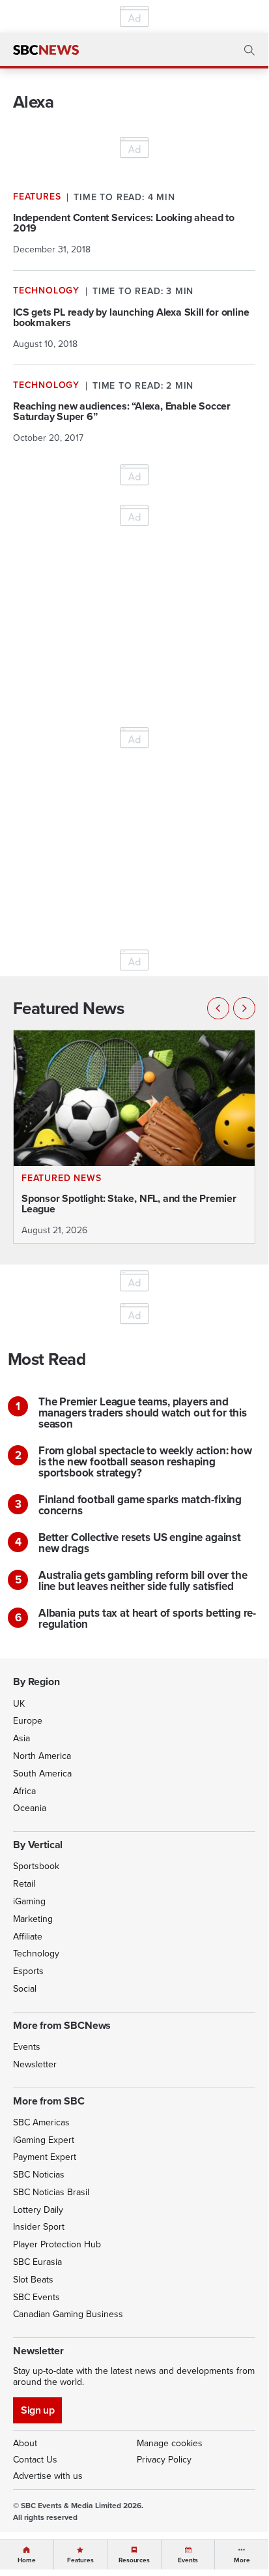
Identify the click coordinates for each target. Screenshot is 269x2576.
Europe (28, 1721)
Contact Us (35, 2460)
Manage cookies (170, 2443)
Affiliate (28, 1937)
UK (19, 1704)
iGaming (29, 1901)
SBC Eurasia (37, 2262)
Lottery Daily (38, 2210)
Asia (21, 1738)
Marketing (33, 1919)
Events (27, 2047)
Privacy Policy (164, 2460)
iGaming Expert (44, 2140)
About (25, 2443)
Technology (36, 1954)
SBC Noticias (39, 2175)
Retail (24, 1884)
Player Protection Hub (57, 2244)
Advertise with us (48, 2476)
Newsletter (35, 2064)
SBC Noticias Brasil (51, 2192)
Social (25, 1989)
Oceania (30, 1808)
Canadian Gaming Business (68, 2314)
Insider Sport (39, 2227)
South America (42, 1774)
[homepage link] (46, 50)
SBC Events (36, 2297)
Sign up (37, 2410)
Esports (28, 1971)
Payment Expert (45, 2157)
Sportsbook (36, 1866)
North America (42, 1756)
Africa (24, 1791)
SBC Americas (41, 2122)
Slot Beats (33, 2280)
